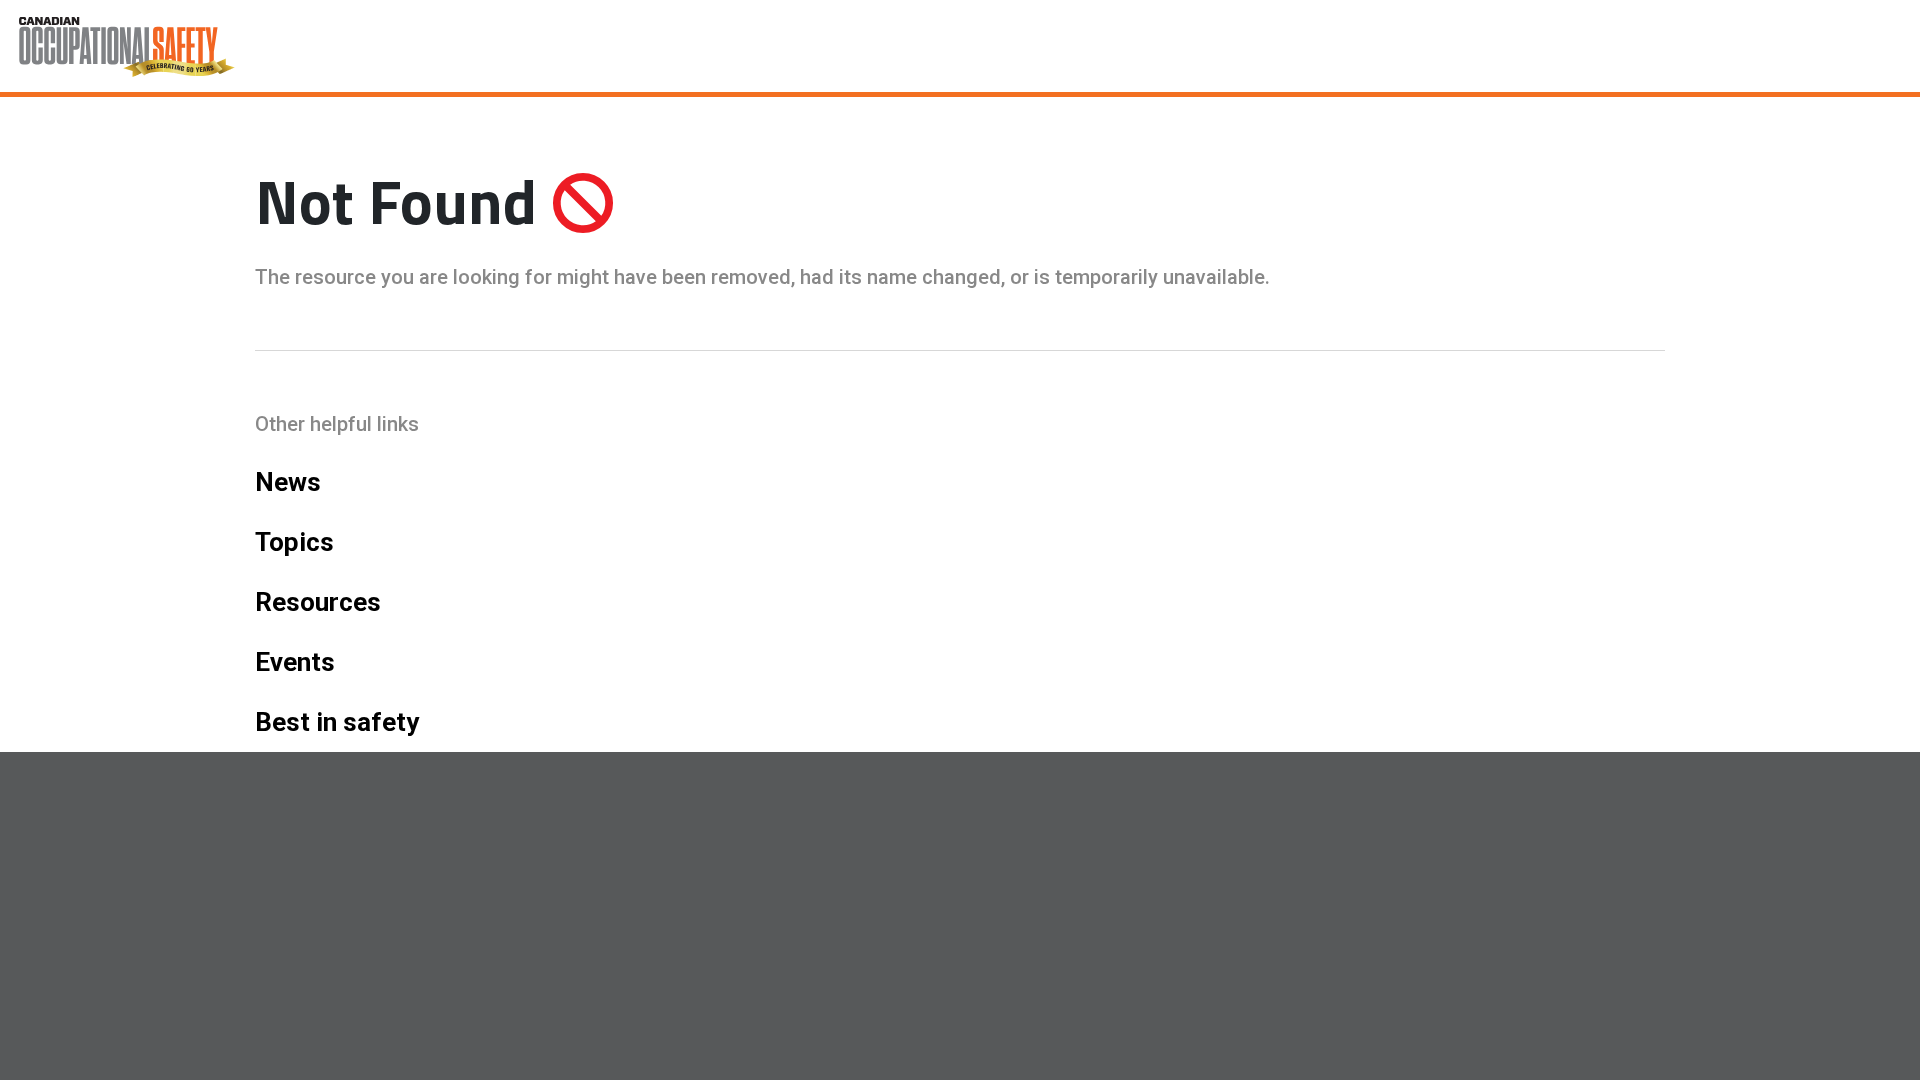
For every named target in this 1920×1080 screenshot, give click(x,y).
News (288, 482)
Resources (318, 602)
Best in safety (337, 722)
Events (295, 662)
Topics (294, 542)
